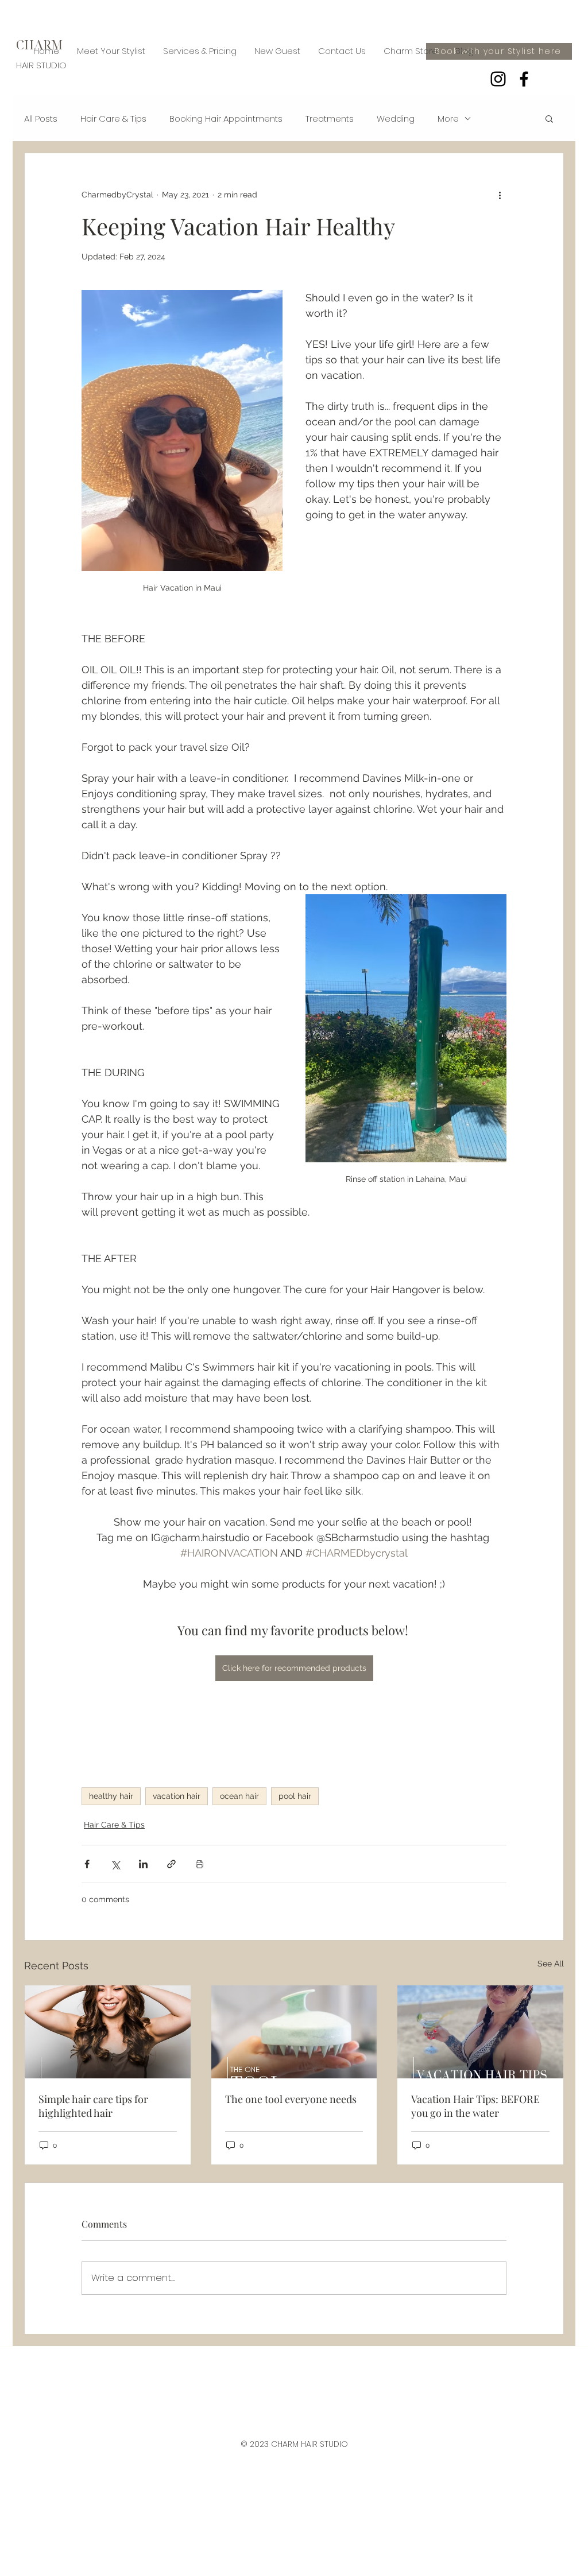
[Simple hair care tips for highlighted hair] (108, 2032)
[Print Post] (200, 1864)
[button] (549, 118)
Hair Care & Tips (113, 119)
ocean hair (239, 1796)
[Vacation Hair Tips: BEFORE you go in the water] (480, 2032)
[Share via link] (171, 1864)
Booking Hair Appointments (226, 119)
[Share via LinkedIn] (143, 1864)
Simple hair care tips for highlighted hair (93, 2106)
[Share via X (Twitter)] (115, 1864)
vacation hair (177, 1796)
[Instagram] (498, 79)
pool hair (295, 1796)
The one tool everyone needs (291, 2099)
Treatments (330, 119)
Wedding (396, 119)
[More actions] (500, 195)
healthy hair (111, 1796)
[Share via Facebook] (87, 1864)
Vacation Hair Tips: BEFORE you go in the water (475, 2106)
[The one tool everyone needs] (294, 2032)
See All (551, 1964)
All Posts (41, 119)
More (448, 119)
